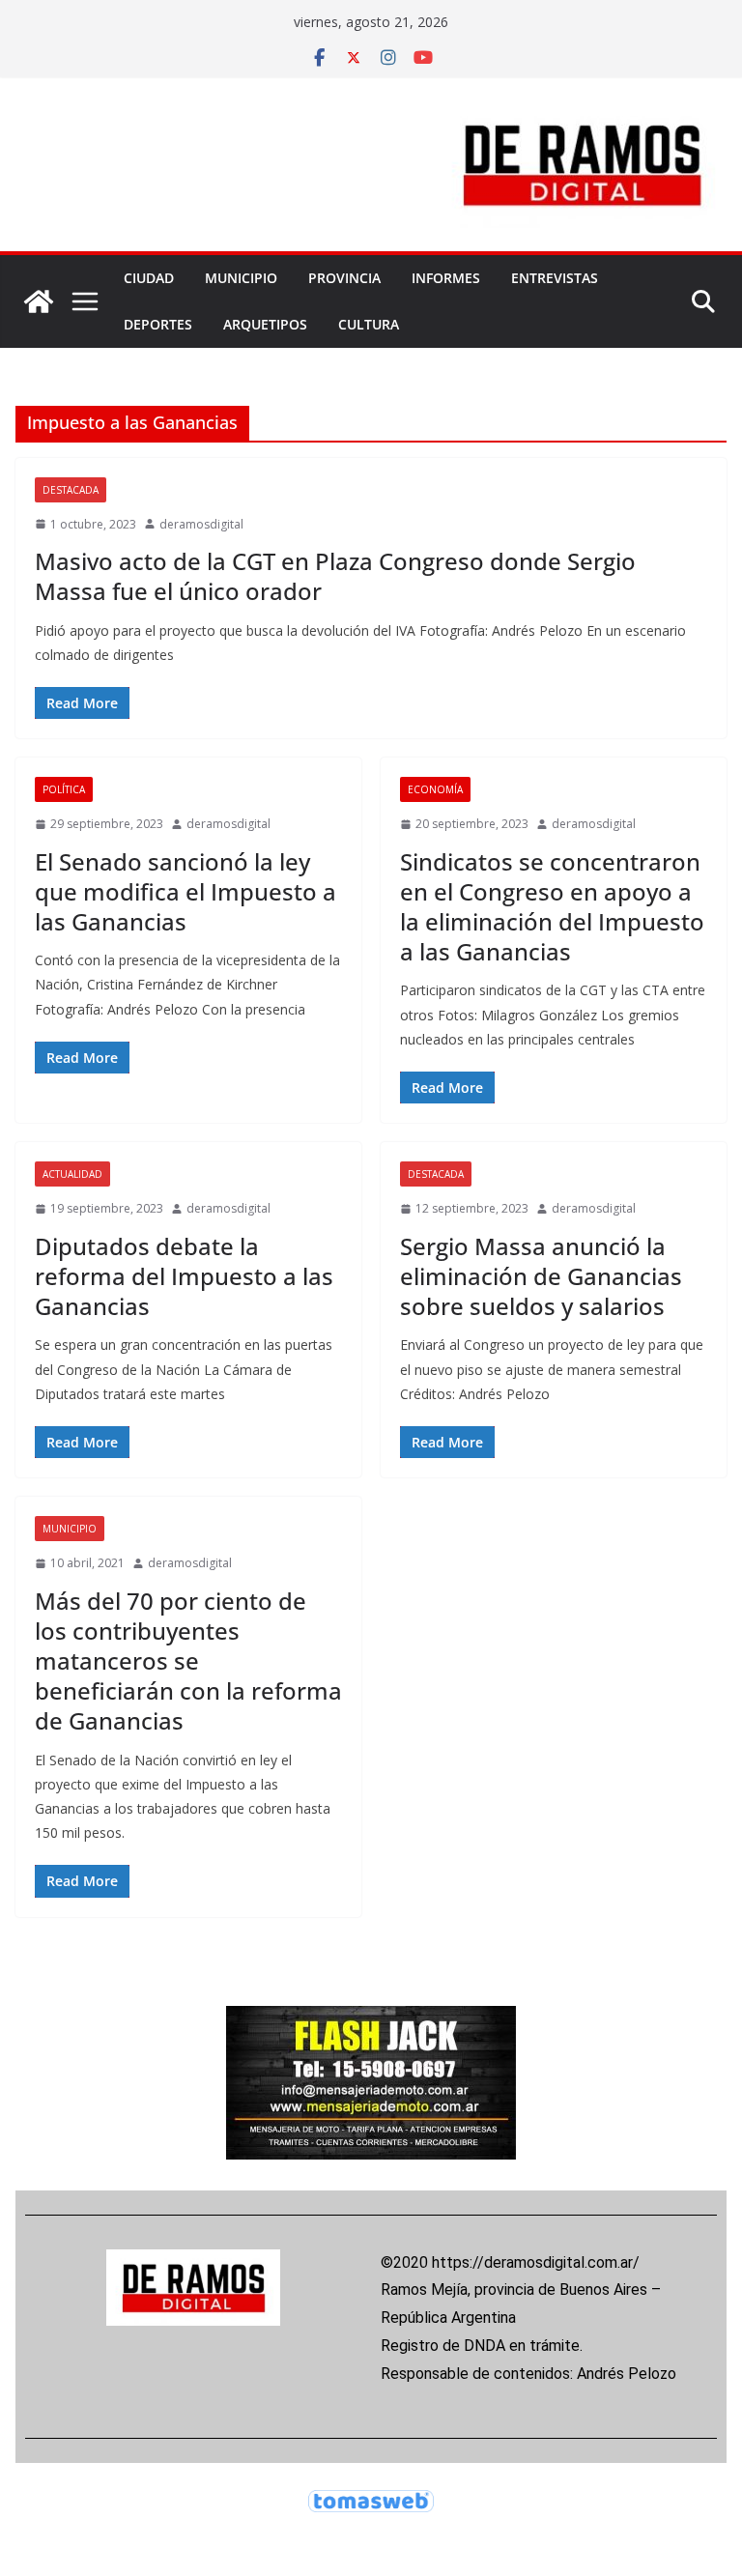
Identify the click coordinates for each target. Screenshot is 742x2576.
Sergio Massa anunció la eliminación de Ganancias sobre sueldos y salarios (541, 1276)
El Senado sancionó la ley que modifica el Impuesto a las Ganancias (185, 891)
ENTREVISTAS (555, 278)
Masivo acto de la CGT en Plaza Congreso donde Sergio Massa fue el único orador (335, 576)
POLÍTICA (64, 789)
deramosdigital (201, 524)
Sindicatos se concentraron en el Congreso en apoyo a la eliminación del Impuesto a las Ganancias (552, 907)
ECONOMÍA (435, 789)
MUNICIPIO (241, 278)
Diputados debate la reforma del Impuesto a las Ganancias (184, 1276)
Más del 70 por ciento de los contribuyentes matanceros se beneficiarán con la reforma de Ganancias (188, 1661)
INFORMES (446, 278)
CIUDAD (149, 278)
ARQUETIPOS (265, 324)
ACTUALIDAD (72, 1174)
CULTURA (369, 324)
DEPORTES (158, 324)
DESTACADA (71, 490)
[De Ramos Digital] (39, 301)
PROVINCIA (344, 278)
